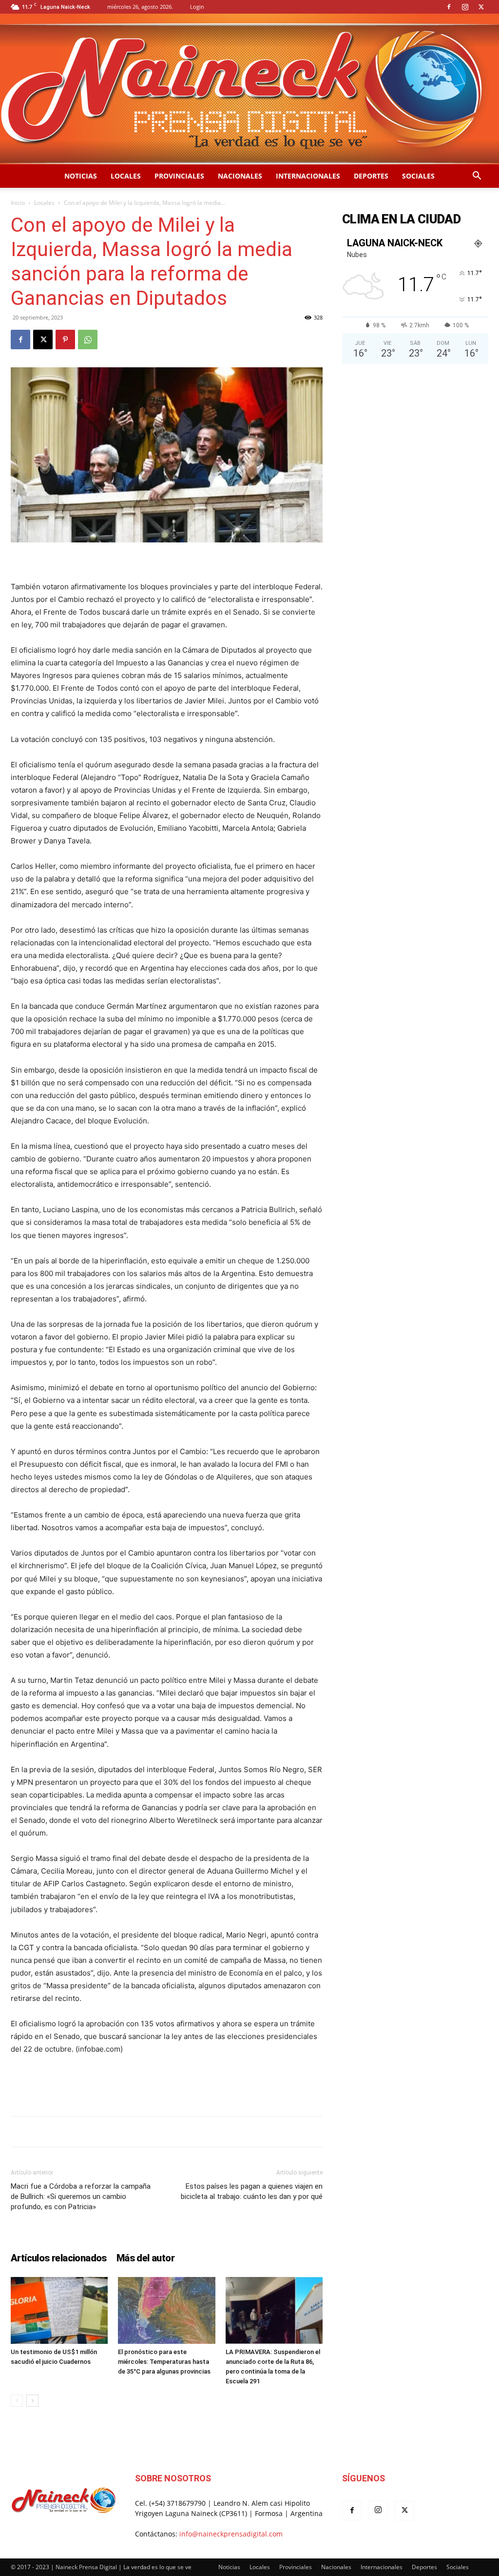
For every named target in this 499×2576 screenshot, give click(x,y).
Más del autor (145, 2258)
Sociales (418, 176)
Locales (126, 176)
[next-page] (32, 2401)
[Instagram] (465, 7)
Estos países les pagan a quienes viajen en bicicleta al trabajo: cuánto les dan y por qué (252, 2191)
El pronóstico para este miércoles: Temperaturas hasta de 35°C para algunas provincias (164, 2362)
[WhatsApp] (88, 339)
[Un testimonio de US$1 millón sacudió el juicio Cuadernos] (59, 2310)
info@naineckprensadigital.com (231, 2534)
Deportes (371, 176)
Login (197, 7)
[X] (481, 7)
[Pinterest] (65, 339)
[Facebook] (449, 7)
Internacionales (308, 176)
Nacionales (240, 176)
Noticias (81, 176)
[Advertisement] (167, 2083)
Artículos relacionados (59, 2258)
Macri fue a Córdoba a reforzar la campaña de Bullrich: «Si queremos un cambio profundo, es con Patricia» (81, 2197)
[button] (477, 177)
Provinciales (179, 176)
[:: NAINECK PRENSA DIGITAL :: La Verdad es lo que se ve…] (249, 89)
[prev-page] (17, 2401)
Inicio (18, 203)
